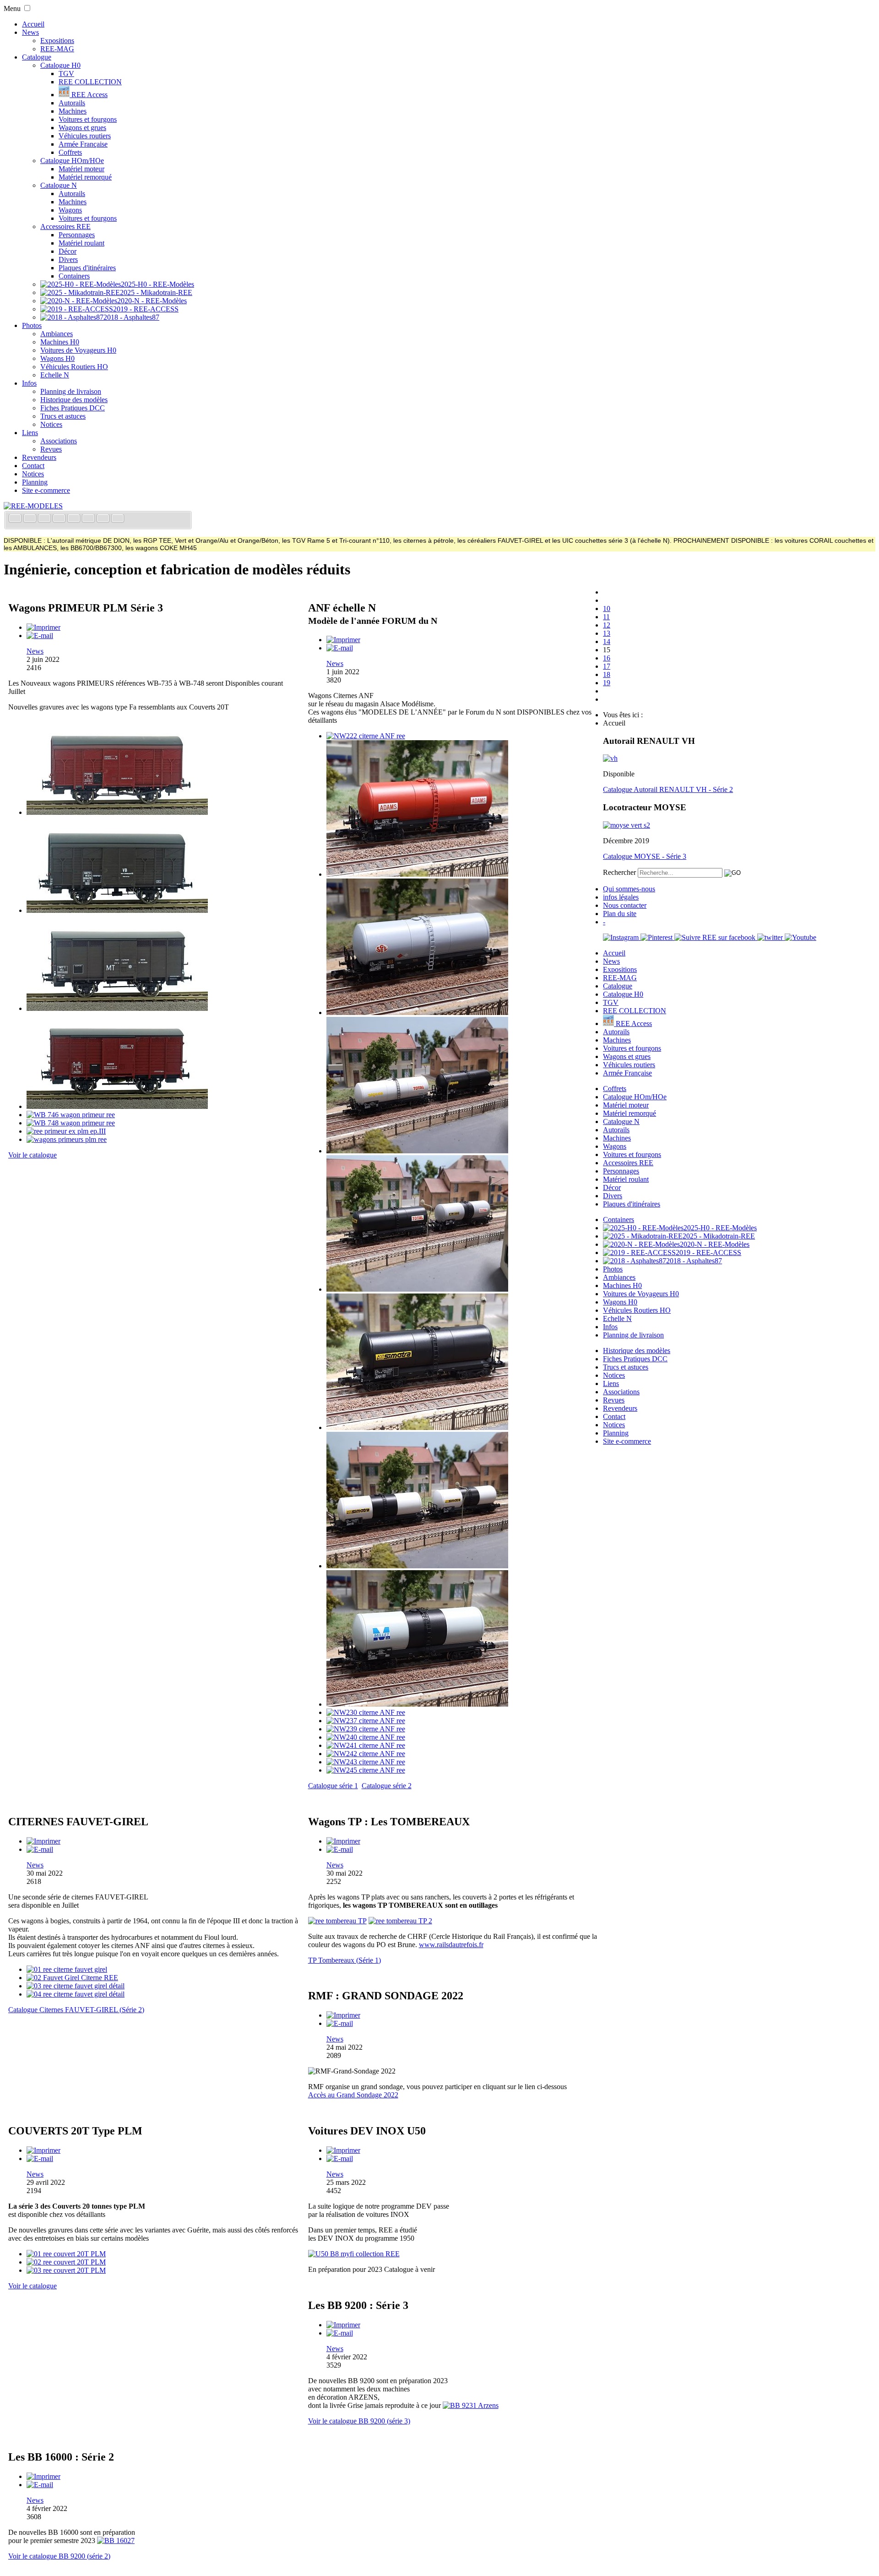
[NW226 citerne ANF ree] (417, 1289)
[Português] (89, 519)
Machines (73, 111)
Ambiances (57, 334)
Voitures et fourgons (88, 119)
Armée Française (83, 144)
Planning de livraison (71, 391)
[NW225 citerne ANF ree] (417, 1151)
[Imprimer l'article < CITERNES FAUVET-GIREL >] (43, 1841)
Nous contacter (625, 905)
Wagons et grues (82, 128)
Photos (32, 325)
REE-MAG (57, 49)
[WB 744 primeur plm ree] (117, 1106)
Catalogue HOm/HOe (72, 161)
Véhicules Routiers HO (74, 367)
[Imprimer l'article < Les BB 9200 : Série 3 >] (343, 2325)
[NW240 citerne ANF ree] (366, 1737)
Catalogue (37, 57)
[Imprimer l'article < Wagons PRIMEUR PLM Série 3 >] (43, 627)
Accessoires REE (65, 226)
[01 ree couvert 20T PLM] (66, 2254)
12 (607, 625)
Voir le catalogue (33, 1155)
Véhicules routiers (85, 136)
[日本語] (118, 519)
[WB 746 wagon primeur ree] (71, 1115)
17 (607, 666)
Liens (30, 433)
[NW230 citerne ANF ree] (366, 1712)
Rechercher (619, 872)
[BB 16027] (116, 2541)
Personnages (77, 235)
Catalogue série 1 (333, 1786)
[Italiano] (60, 519)
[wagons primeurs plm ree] (67, 1139)
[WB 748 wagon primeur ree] (71, 1123)
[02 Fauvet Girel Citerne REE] (72, 1978)
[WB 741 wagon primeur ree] (117, 910)
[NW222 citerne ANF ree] (366, 736)
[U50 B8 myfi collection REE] (354, 2254)
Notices (51, 424)
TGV (66, 74)
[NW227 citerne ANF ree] (417, 1427)
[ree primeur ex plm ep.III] (66, 1131)
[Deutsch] (45, 519)
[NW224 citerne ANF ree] (417, 1012)
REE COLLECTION (90, 82)
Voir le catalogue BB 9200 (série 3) (359, 2421)
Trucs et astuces (63, 416)
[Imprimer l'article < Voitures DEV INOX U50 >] (343, 2150)
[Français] (16, 519)
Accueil (33, 24)
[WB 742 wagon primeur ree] (117, 1008)
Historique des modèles (74, 400)
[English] (31, 519)
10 (607, 609)
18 (607, 674)
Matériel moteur (81, 169)
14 (607, 641)
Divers (68, 259)
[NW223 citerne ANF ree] (417, 874)
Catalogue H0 (60, 65)
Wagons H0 (57, 358)
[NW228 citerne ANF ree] (417, 1566)
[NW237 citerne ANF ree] (366, 1721)
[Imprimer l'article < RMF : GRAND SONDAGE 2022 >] (343, 2015)
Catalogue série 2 (387, 1786)
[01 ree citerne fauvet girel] (67, 1969)
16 (607, 658)
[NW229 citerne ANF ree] (417, 1704)
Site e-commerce (46, 490)
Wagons (70, 210)
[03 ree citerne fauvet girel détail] (76, 1986)
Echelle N (55, 375)
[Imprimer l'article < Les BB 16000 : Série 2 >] (43, 2476)
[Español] (75, 519)
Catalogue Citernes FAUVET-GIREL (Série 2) (76, 2010)
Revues (51, 449)
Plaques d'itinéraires (87, 268)
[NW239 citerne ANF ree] (366, 1729)
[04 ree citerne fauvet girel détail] (76, 1994)
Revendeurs (39, 457)
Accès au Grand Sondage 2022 (353, 2095)
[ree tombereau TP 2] (400, 1921)
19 (607, 683)
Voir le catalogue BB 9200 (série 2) (59, 2556)
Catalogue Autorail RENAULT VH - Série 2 (668, 789)
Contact (33, 466)
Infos (29, 383)
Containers (74, 276)
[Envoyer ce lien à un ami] (40, 636)
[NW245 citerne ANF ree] (366, 1770)
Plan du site (620, 914)
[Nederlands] (104, 519)
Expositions (57, 41)
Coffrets (70, 152)
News (30, 32)
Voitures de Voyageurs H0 (78, 350)
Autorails (72, 103)
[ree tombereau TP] (337, 1921)
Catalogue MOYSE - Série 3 (645, 856)
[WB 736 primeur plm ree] (117, 812)
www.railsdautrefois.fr (451, 1945)
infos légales (621, 897)
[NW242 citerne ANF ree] (366, 1754)
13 (607, 633)
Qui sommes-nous (629, 889)
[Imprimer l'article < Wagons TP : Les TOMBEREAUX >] (343, 1841)
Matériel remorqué (85, 177)
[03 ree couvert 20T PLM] (66, 2270)
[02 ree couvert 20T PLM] (66, 2262)
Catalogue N (59, 185)
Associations (59, 441)
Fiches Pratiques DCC (73, 408)
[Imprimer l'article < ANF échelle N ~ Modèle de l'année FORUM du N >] (343, 640)
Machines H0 (60, 342)
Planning (35, 482)
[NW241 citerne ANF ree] (366, 1745)
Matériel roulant (81, 243)
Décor (68, 251)
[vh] (610, 758)
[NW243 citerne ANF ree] (366, 1762)
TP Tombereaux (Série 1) (345, 1960)
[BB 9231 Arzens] (471, 2405)
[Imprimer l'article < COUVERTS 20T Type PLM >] (43, 2150)
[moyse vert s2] (627, 825)
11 (606, 617)
